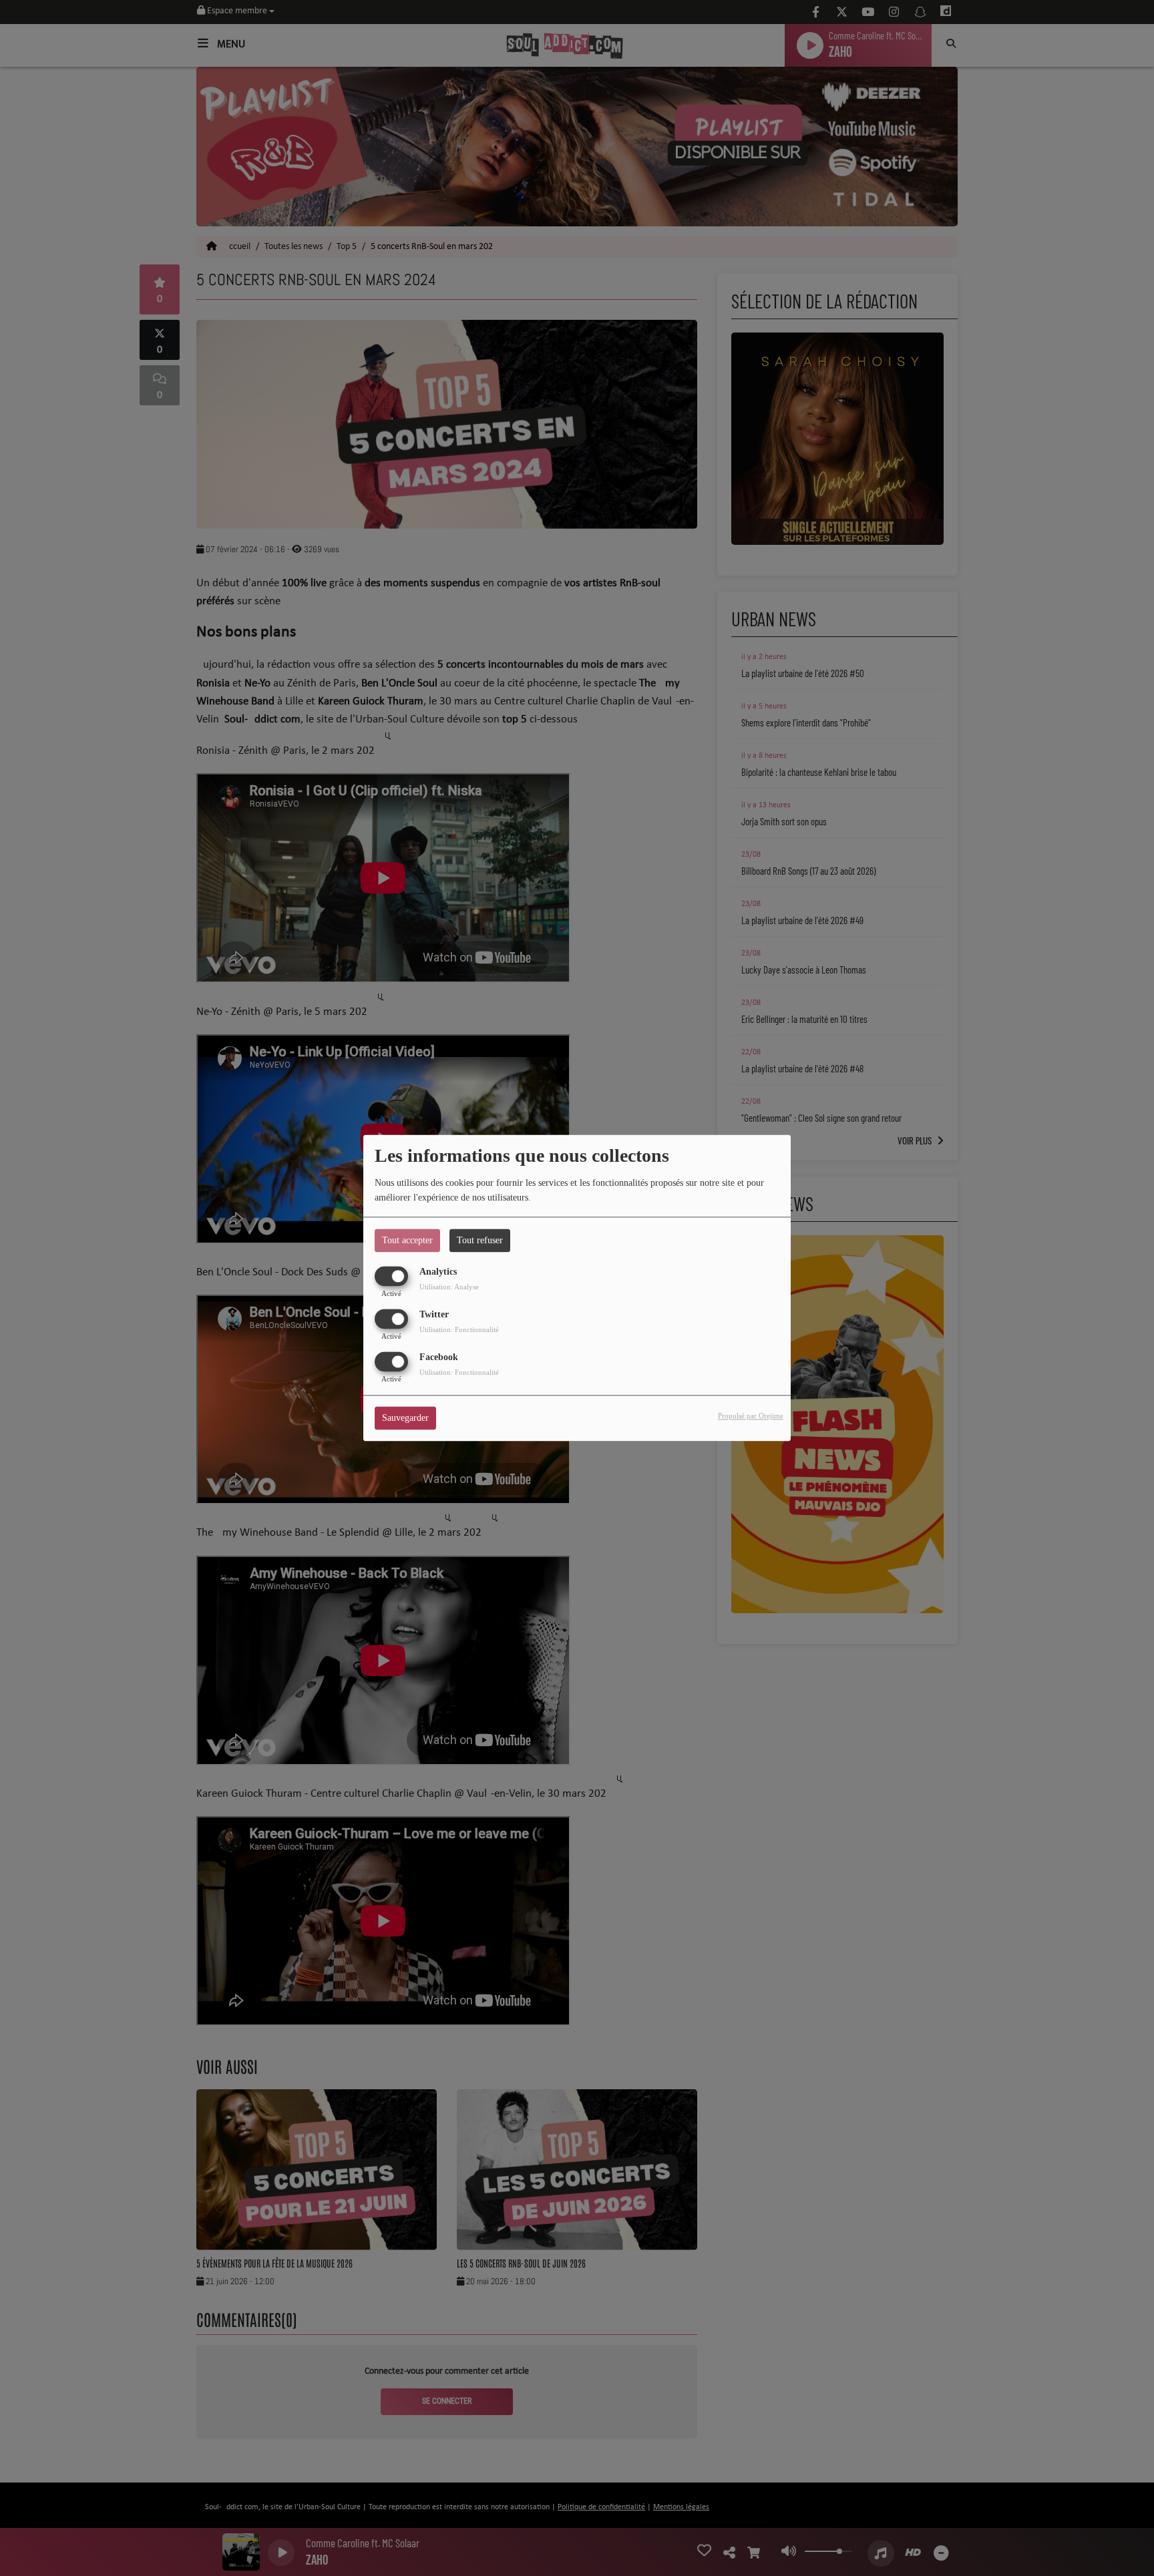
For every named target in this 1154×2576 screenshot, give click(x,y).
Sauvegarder (405, 1419)
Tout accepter (407, 1240)
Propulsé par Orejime (751, 1416)
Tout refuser (480, 1240)
